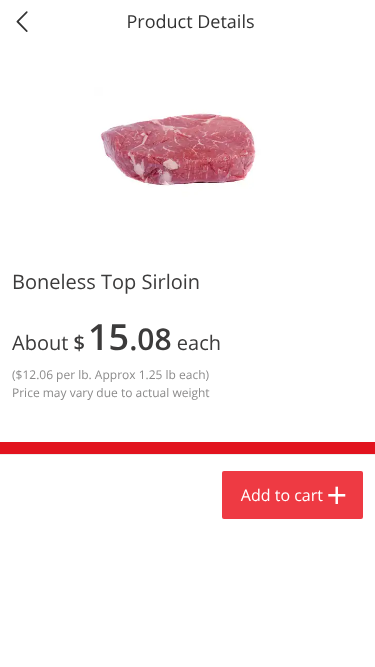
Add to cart (282, 495)
